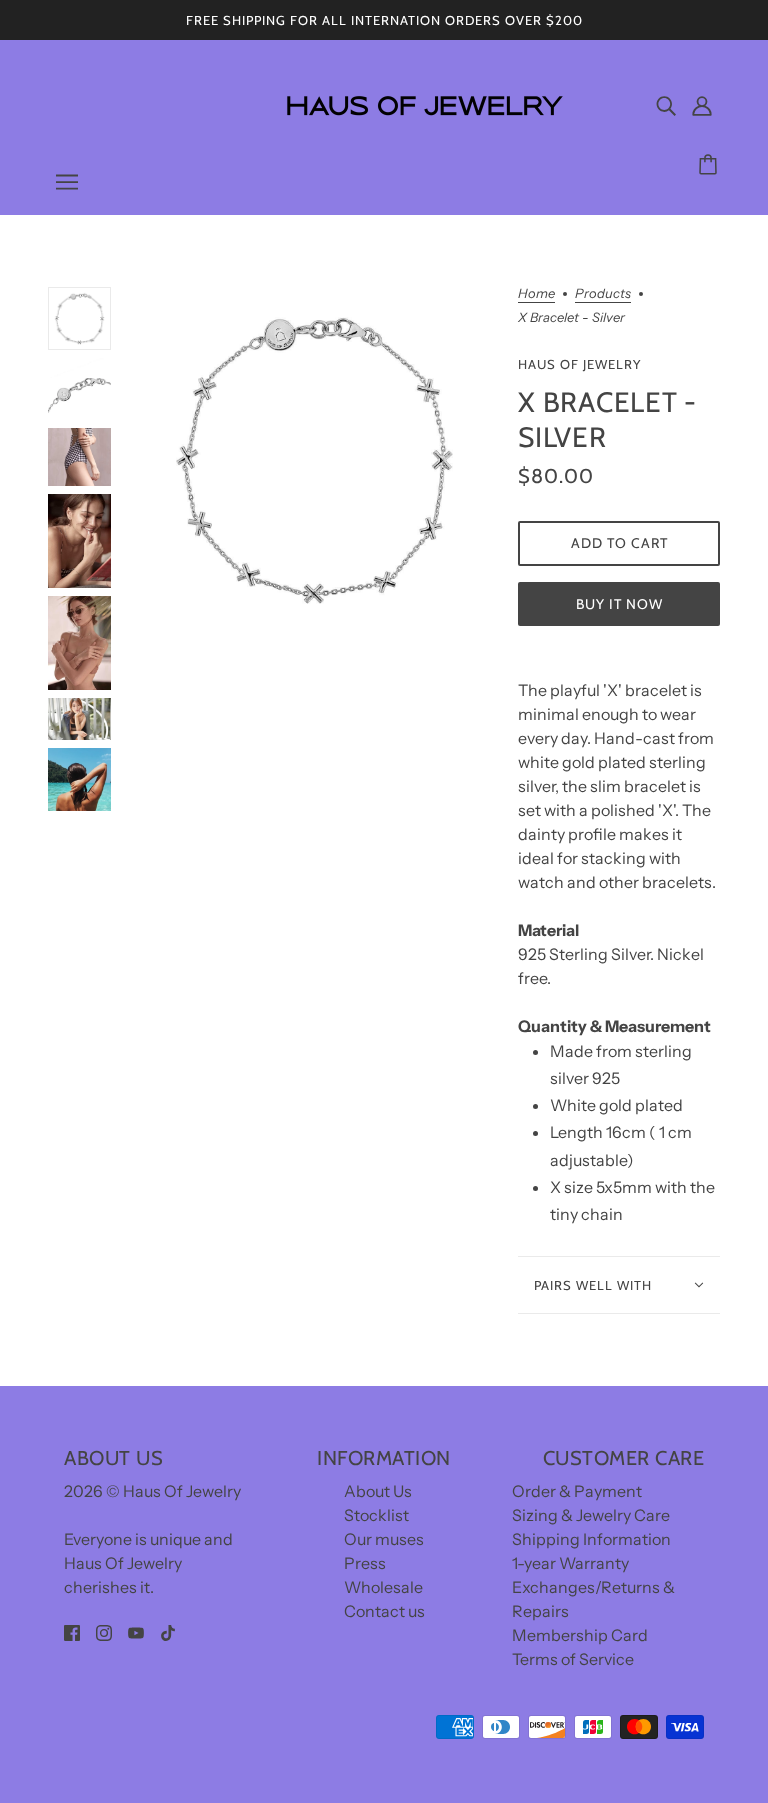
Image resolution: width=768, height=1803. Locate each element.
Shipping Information (591, 1539)
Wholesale (383, 1587)
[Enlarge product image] (315, 459)
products (603, 294)
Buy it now (619, 604)
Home (536, 294)
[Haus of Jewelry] (423, 130)
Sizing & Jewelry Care (591, 1515)
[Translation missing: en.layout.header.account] (702, 105)
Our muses (384, 1539)
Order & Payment (577, 1491)
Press (365, 1563)
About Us (378, 1491)
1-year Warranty (570, 1563)
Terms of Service (573, 1659)
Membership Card (580, 1635)
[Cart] (711, 165)
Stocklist (376, 1515)
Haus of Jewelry (579, 364)
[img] (666, 105)
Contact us (384, 1611)
